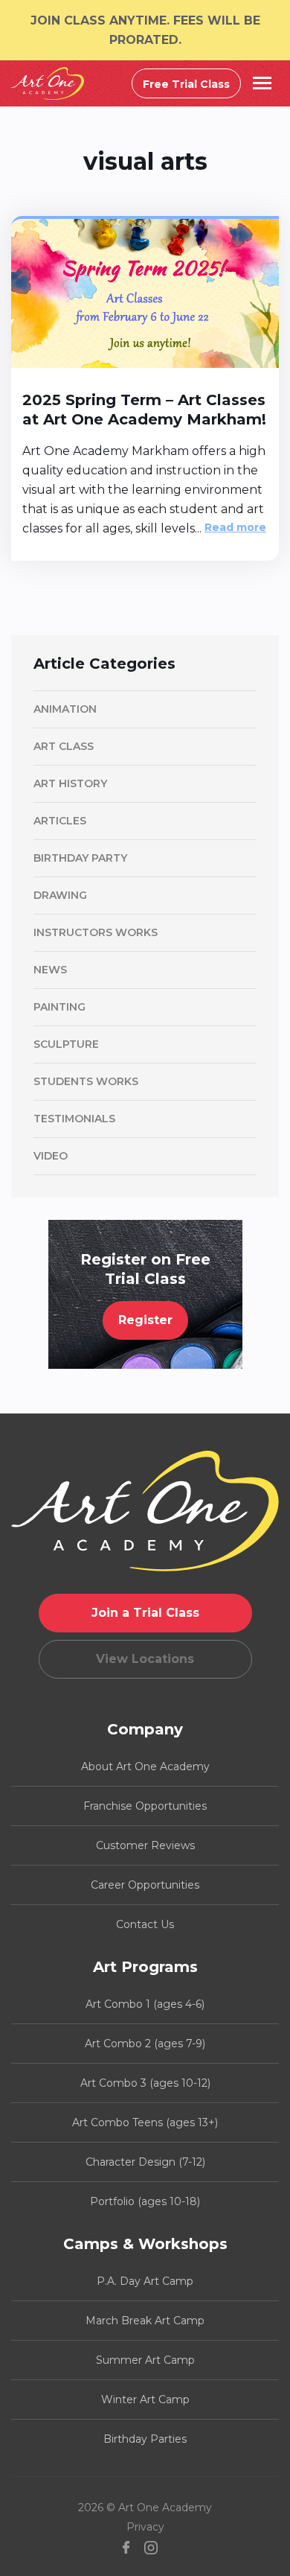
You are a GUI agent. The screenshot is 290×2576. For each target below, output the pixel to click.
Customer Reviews (145, 1845)
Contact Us (145, 1924)
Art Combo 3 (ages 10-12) (145, 2083)
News (50, 970)
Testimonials (74, 1119)
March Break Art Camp (145, 2321)
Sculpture (66, 1044)
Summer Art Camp (145, 2360)
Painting (59, 1007)
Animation (65, 709)
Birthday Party (80, 858)
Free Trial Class (186, 84)
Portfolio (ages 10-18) (145, 2201)
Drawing (60, 895)
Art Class (64, 746)
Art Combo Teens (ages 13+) (145, 2122)
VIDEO (51, 1156)
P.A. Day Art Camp (145, 2281)
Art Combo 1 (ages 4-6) (145, 2004)
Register (145, 1320)
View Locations (145, 1659)
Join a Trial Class (145, 1613)
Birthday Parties (145, 2439)
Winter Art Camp (145, 2400)
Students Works (86, 1081)
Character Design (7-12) (145, 2162)
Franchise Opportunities (145, 1806)
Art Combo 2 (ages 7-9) (145, 2044)
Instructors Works (96, 932)
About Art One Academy (145, 1766)
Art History (70, 783)
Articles (60, 821)
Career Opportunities (145, 1885)
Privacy (145, 2527)
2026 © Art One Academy (145, 2507)
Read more (235, 527)
